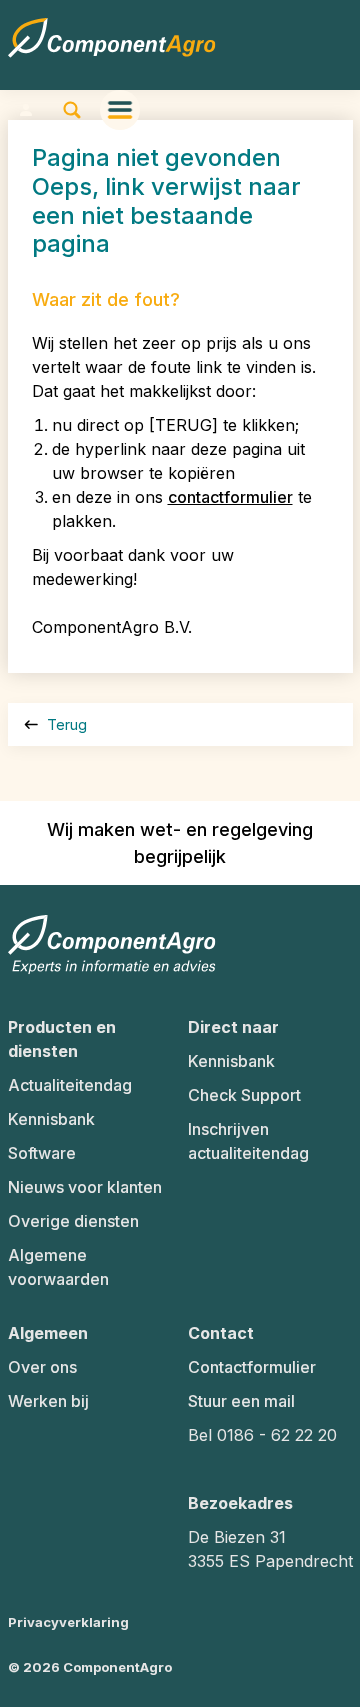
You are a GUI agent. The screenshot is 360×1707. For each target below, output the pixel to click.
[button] (26, 110)
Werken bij (48, 1401)
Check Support (244, 1095)
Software (42, 1153)
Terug (65, 724)
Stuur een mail (241, 1401)
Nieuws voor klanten (85, 1187)
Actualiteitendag (70, 1085)
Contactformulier (252, 1367)
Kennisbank (51, 1119)
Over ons (42, 1367)
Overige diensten (73, 1221)
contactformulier (230, 497)
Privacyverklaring (68, 1622)
